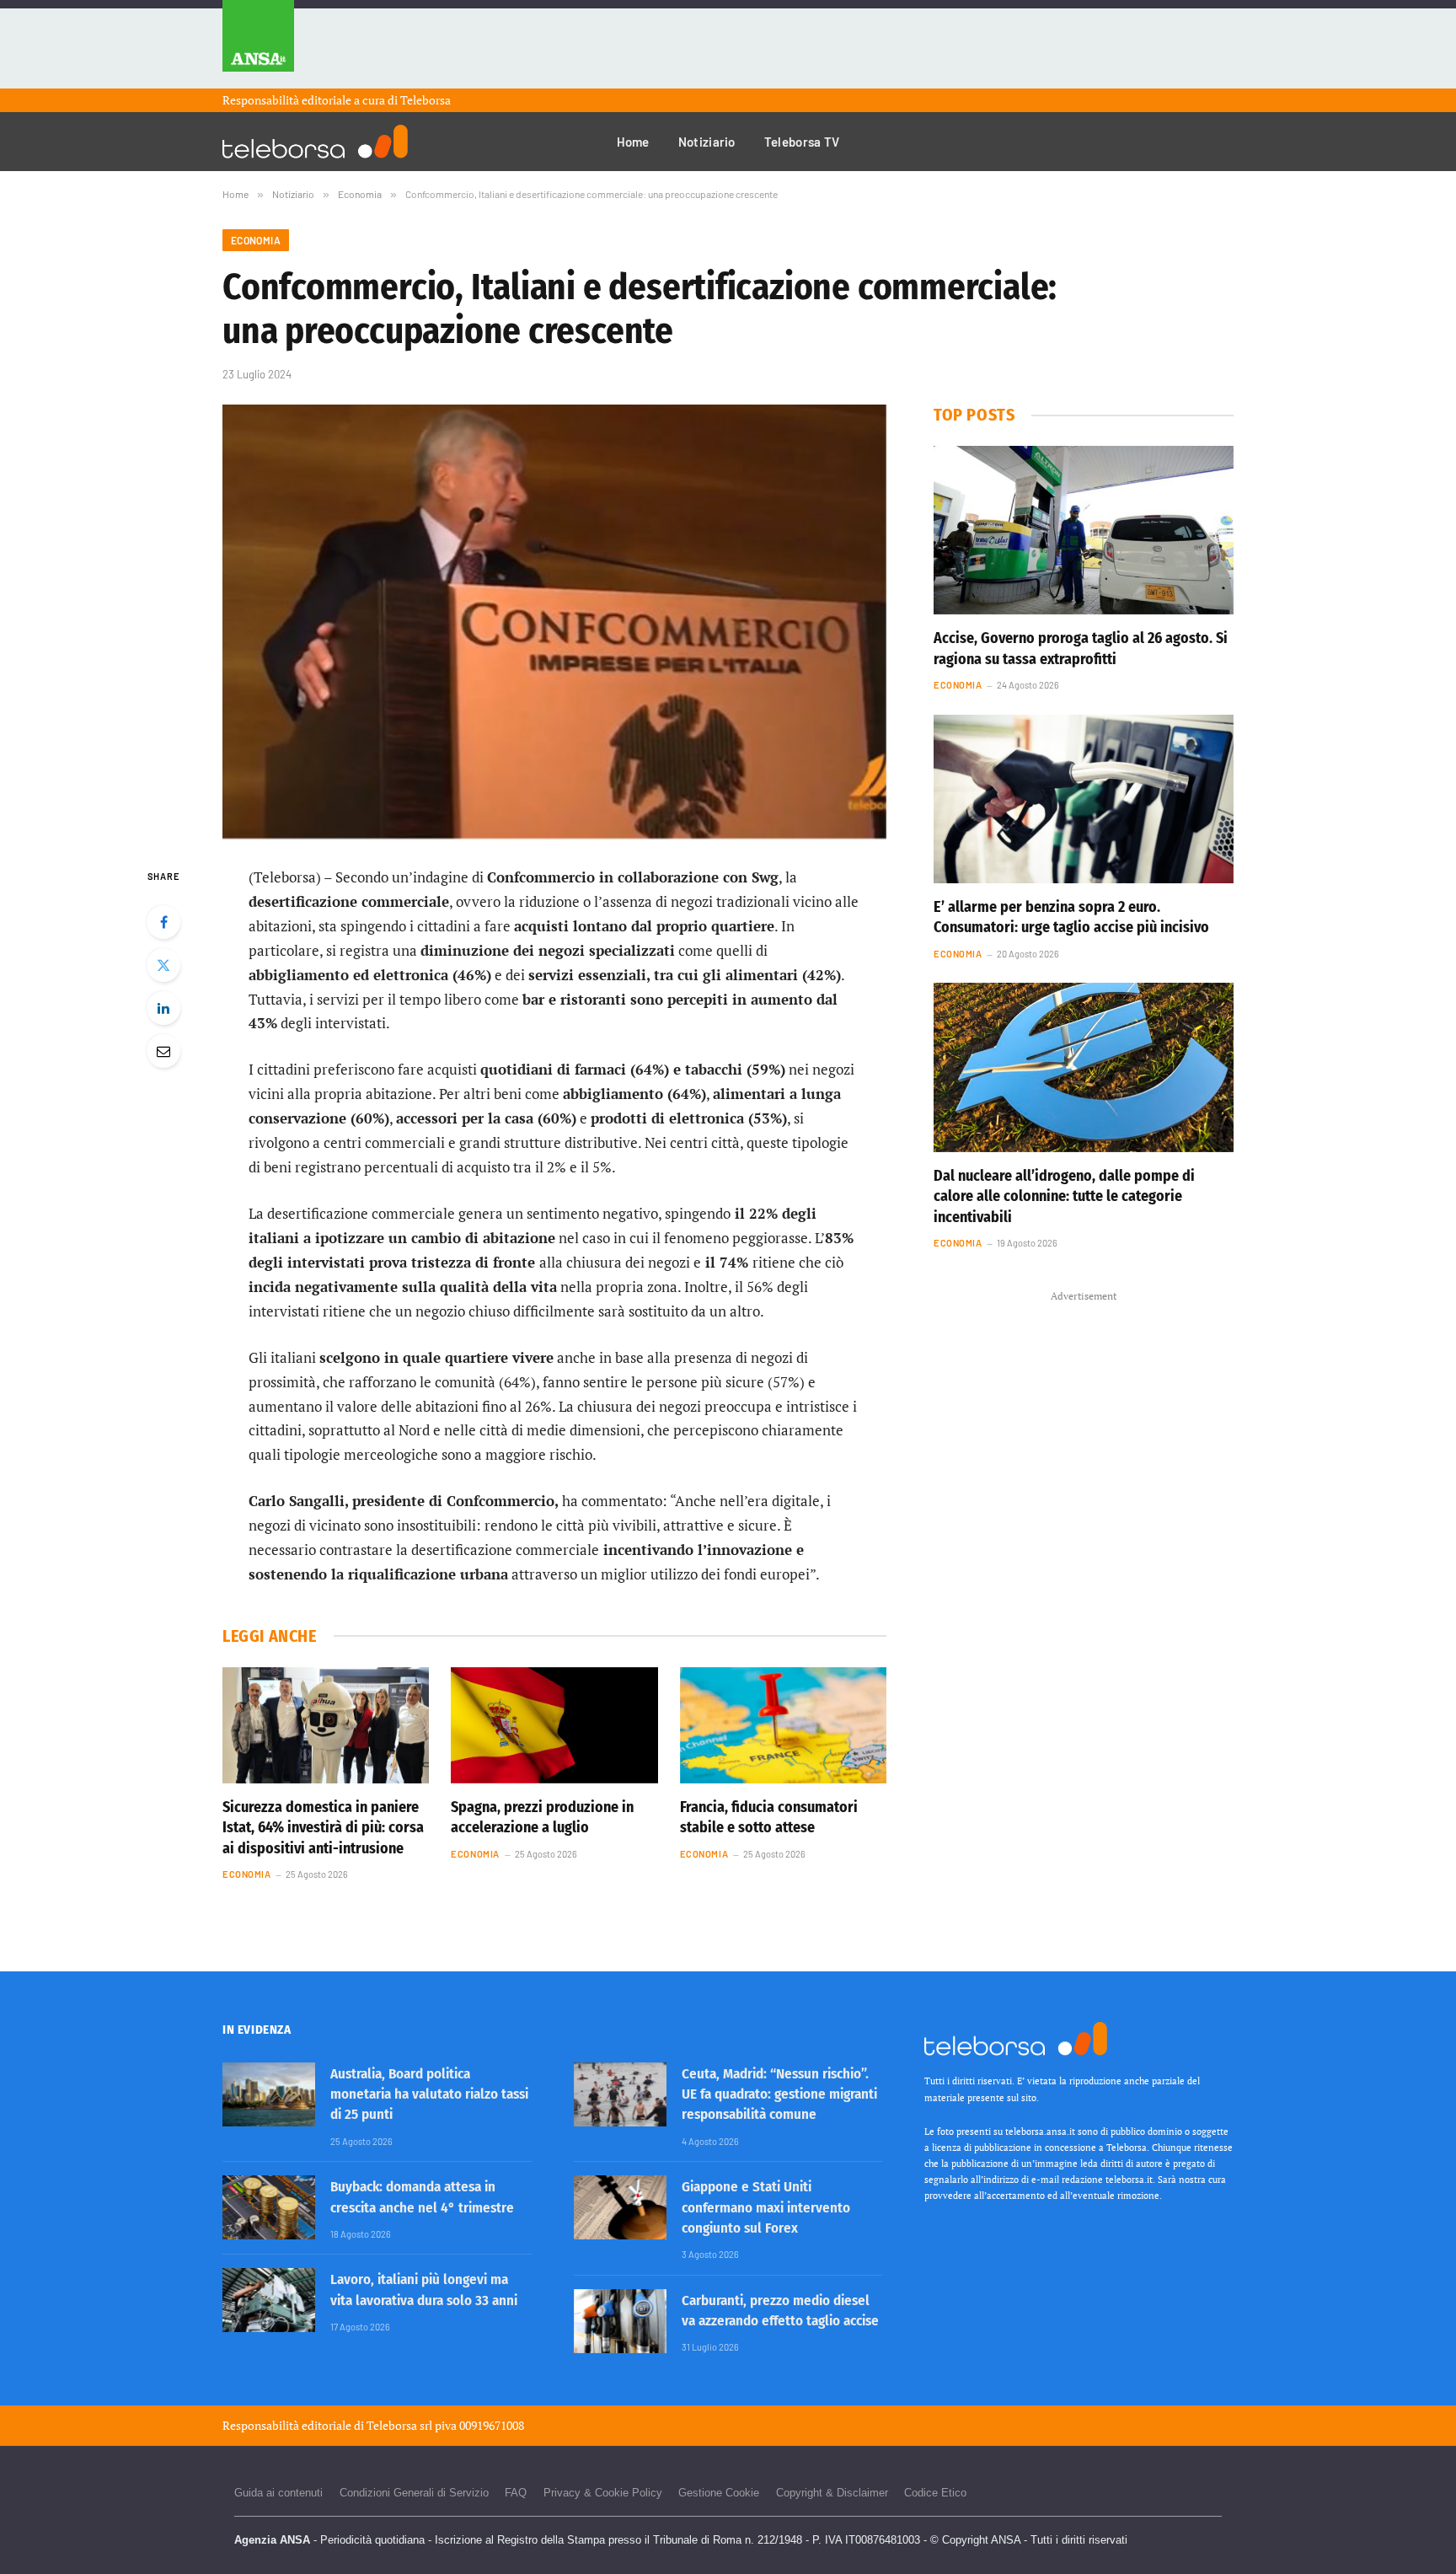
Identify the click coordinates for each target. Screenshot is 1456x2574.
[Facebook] (163, 922)
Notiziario (707, 142)
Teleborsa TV (802, 142)
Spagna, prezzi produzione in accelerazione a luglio (542, 1817)
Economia (256, 240)
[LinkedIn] (163, 1008)
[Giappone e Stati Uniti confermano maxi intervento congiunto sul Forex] (620, 2207)
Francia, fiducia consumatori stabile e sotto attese (769, 1817)
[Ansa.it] (258, 44)
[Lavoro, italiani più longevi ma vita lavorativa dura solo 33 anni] (269, 2300)
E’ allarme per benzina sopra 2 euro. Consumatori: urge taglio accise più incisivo (1071, 917)
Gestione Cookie (719, 2493)
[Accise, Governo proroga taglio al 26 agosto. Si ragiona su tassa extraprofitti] (1084, 530)
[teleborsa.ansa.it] (315, 142)
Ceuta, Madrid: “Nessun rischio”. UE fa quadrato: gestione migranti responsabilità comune (779, 2094)
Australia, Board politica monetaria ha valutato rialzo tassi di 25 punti (429, 2094)
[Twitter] (163, 965)
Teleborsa (426, 100)
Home (633, 142)
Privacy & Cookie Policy (603, 2493)
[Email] (163, 1051)
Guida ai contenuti (278, 2493)
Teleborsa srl (399, 2425)
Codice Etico (935, 2493)
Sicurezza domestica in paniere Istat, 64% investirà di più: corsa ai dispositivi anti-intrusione (323, 1828)
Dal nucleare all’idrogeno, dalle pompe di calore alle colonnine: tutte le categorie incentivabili (1064, 1196)
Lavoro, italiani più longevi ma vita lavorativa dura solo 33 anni (424, 2290)
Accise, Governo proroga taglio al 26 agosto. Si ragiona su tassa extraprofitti (1081, 648)
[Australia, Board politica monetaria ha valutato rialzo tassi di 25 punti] (269, 2094)
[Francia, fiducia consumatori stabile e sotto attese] (783, 1725)
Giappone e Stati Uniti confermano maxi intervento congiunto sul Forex (766, 2207)
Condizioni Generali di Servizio (414, 2493)
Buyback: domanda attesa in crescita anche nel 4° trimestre (422, 2197)
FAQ (516, 2493)
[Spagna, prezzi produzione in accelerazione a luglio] (554, 1725)
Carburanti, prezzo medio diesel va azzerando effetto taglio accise (780, 2311)
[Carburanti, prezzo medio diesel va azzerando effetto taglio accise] (620, 2321)
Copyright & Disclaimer (832, 2493)
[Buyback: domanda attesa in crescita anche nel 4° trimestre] (269, 2207)
